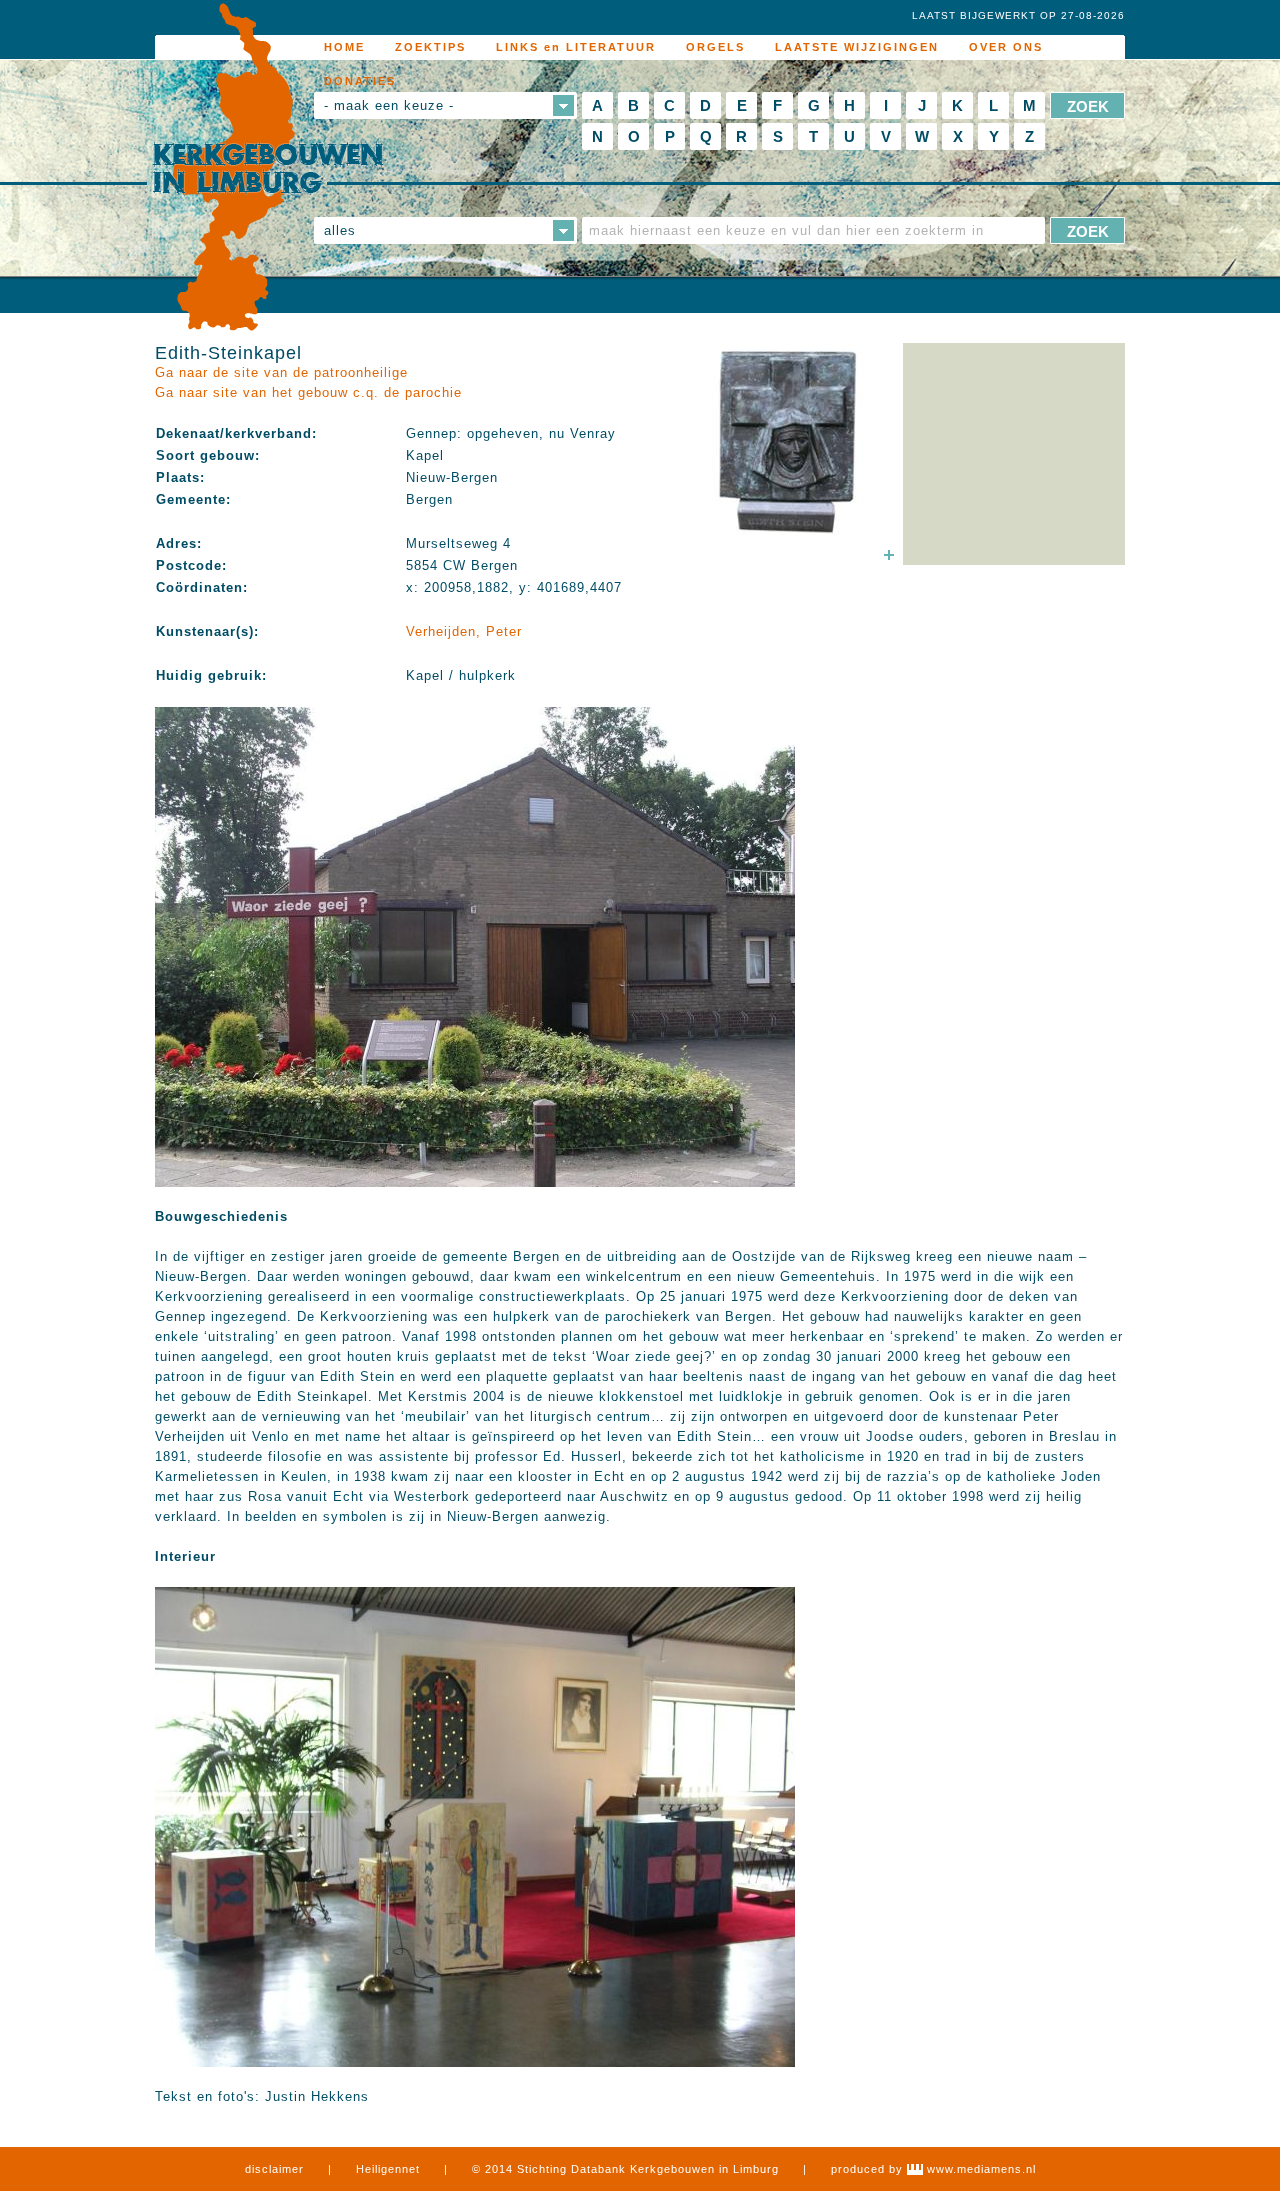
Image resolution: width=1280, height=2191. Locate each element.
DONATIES (360, 81)
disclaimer (274, 2169)
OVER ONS (1006, 47)
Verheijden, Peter (464, 631)
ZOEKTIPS (430, 47)
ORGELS (715, 47)
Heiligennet (388, 2169)
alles (340, 230)
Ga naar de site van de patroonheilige (281, 372)
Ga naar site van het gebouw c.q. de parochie (308, 392)
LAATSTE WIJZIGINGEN (857, 47)
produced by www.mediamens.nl (933, 2169)
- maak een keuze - (389, 105)
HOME (344, 47)
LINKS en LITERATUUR (576, 47)
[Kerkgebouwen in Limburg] (267, 168)
